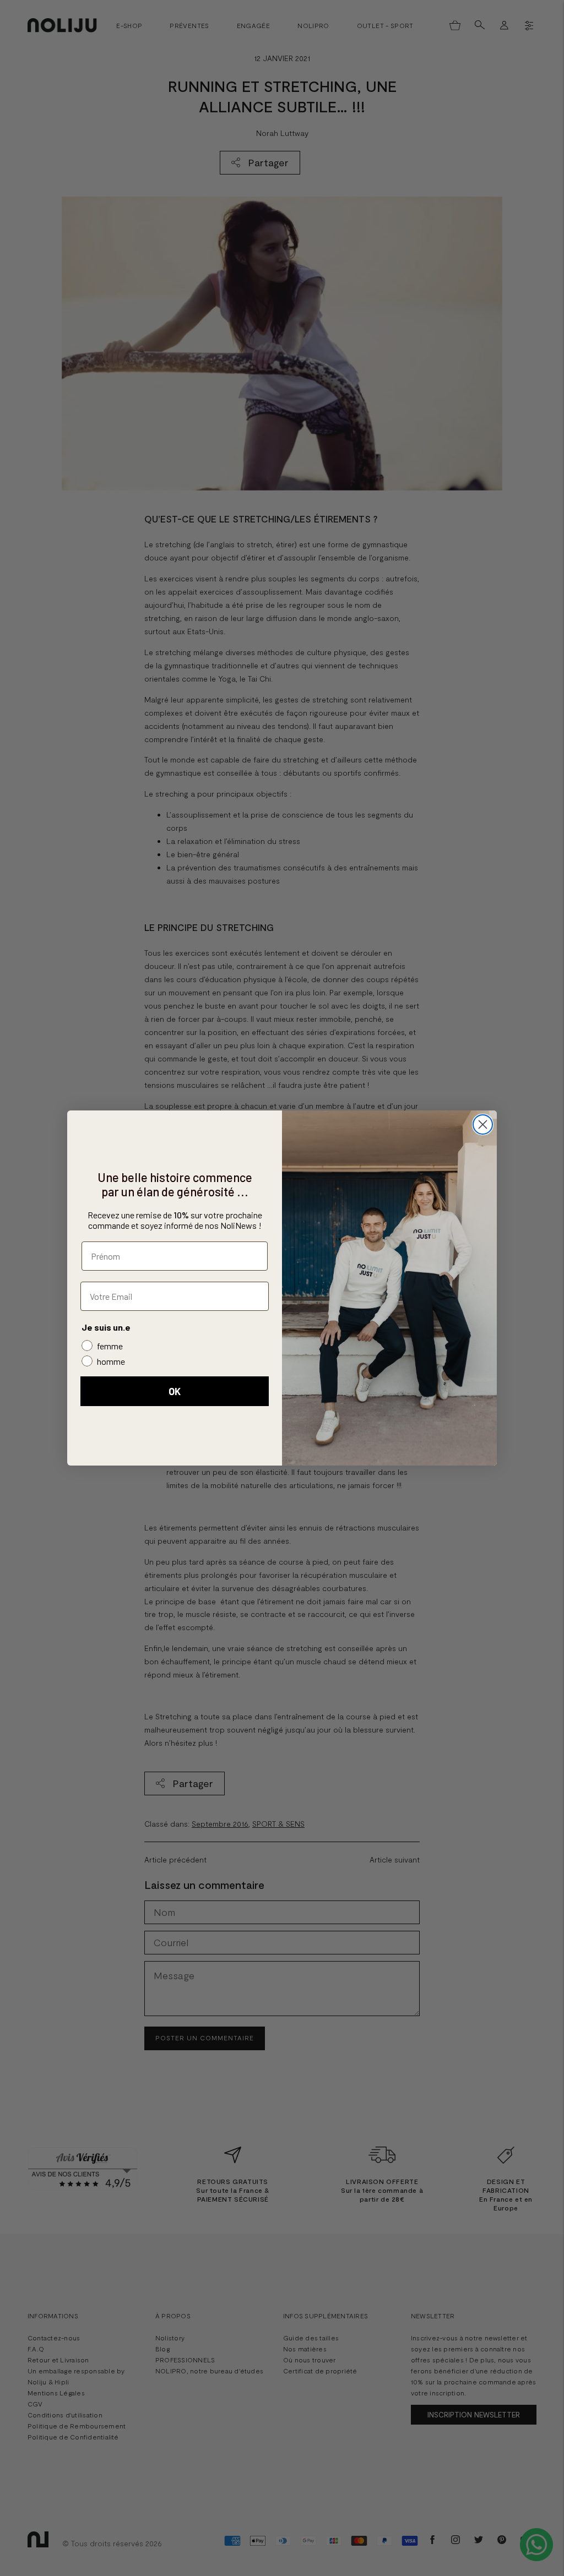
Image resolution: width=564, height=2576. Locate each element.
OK (175, 1391)
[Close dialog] (483, 1124)
